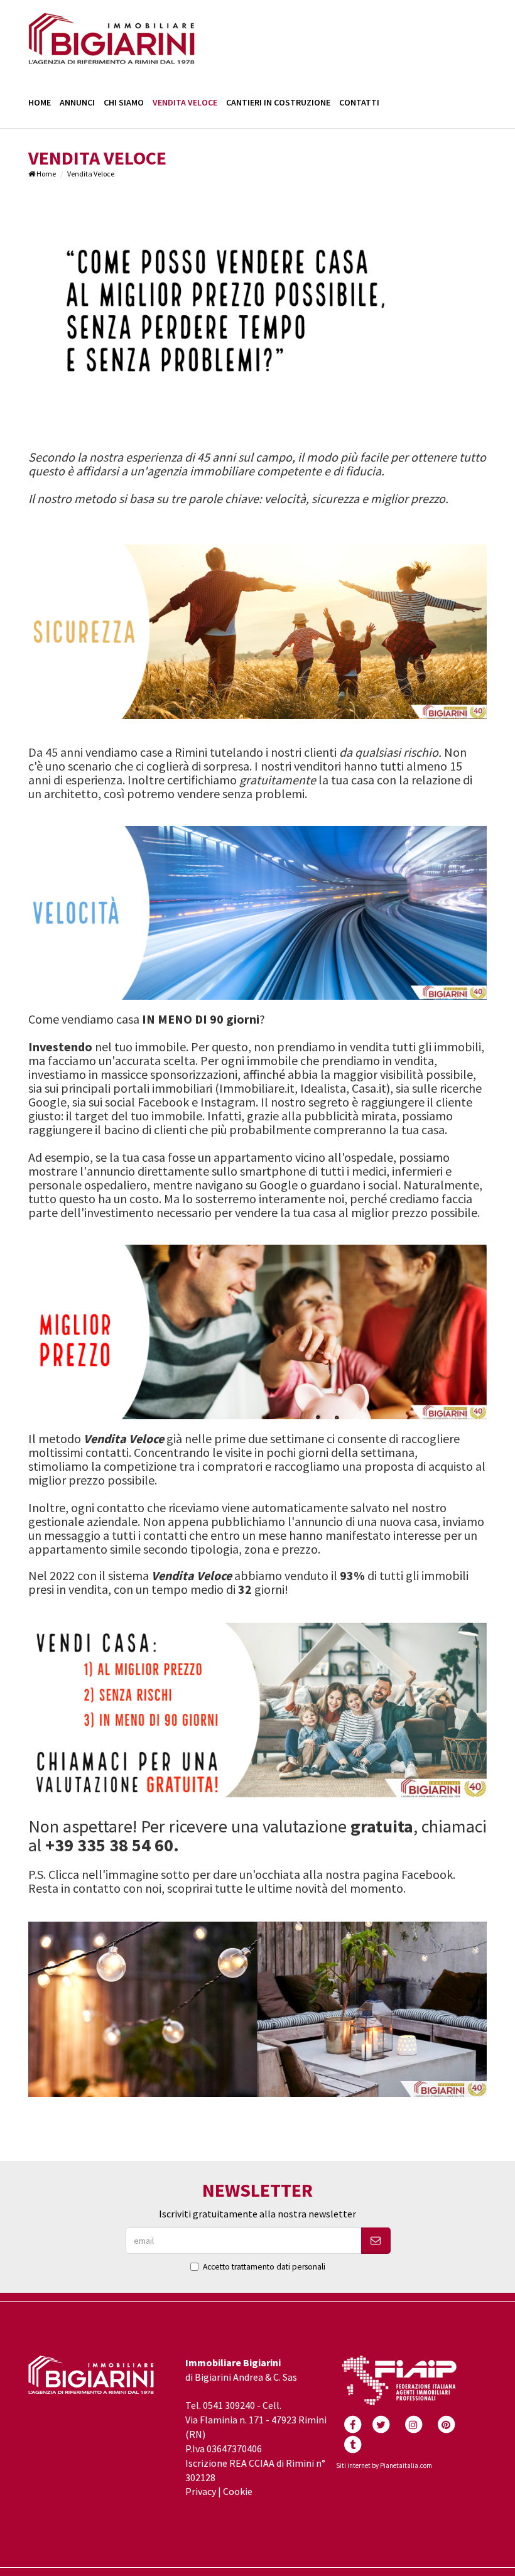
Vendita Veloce (185, 102)
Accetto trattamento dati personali (264, 2267)
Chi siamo (124, 102)
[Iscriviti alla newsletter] (376, 2241)
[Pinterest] (446, 2423)
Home (40, 102)
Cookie (238, 2491)
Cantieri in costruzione (278, 102)
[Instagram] (413, 2423)
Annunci (77, 102)
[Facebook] (352, 2423)
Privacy (201, 2491)
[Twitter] (381, 2423)
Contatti (359, 102)
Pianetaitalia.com (406, 2465)
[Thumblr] (352, 2443)
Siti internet (353, 2465)
